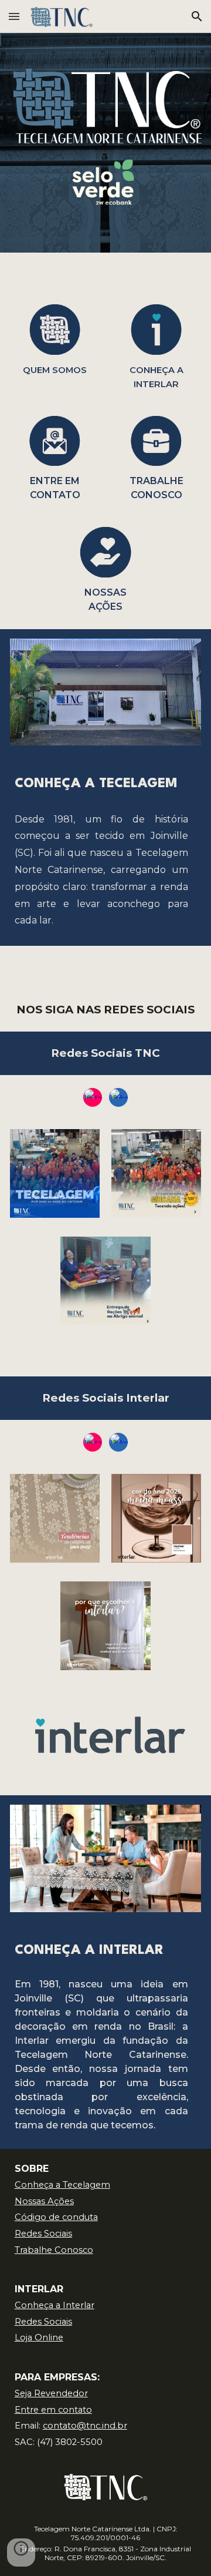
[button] (14, 16)
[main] (55, 369)
